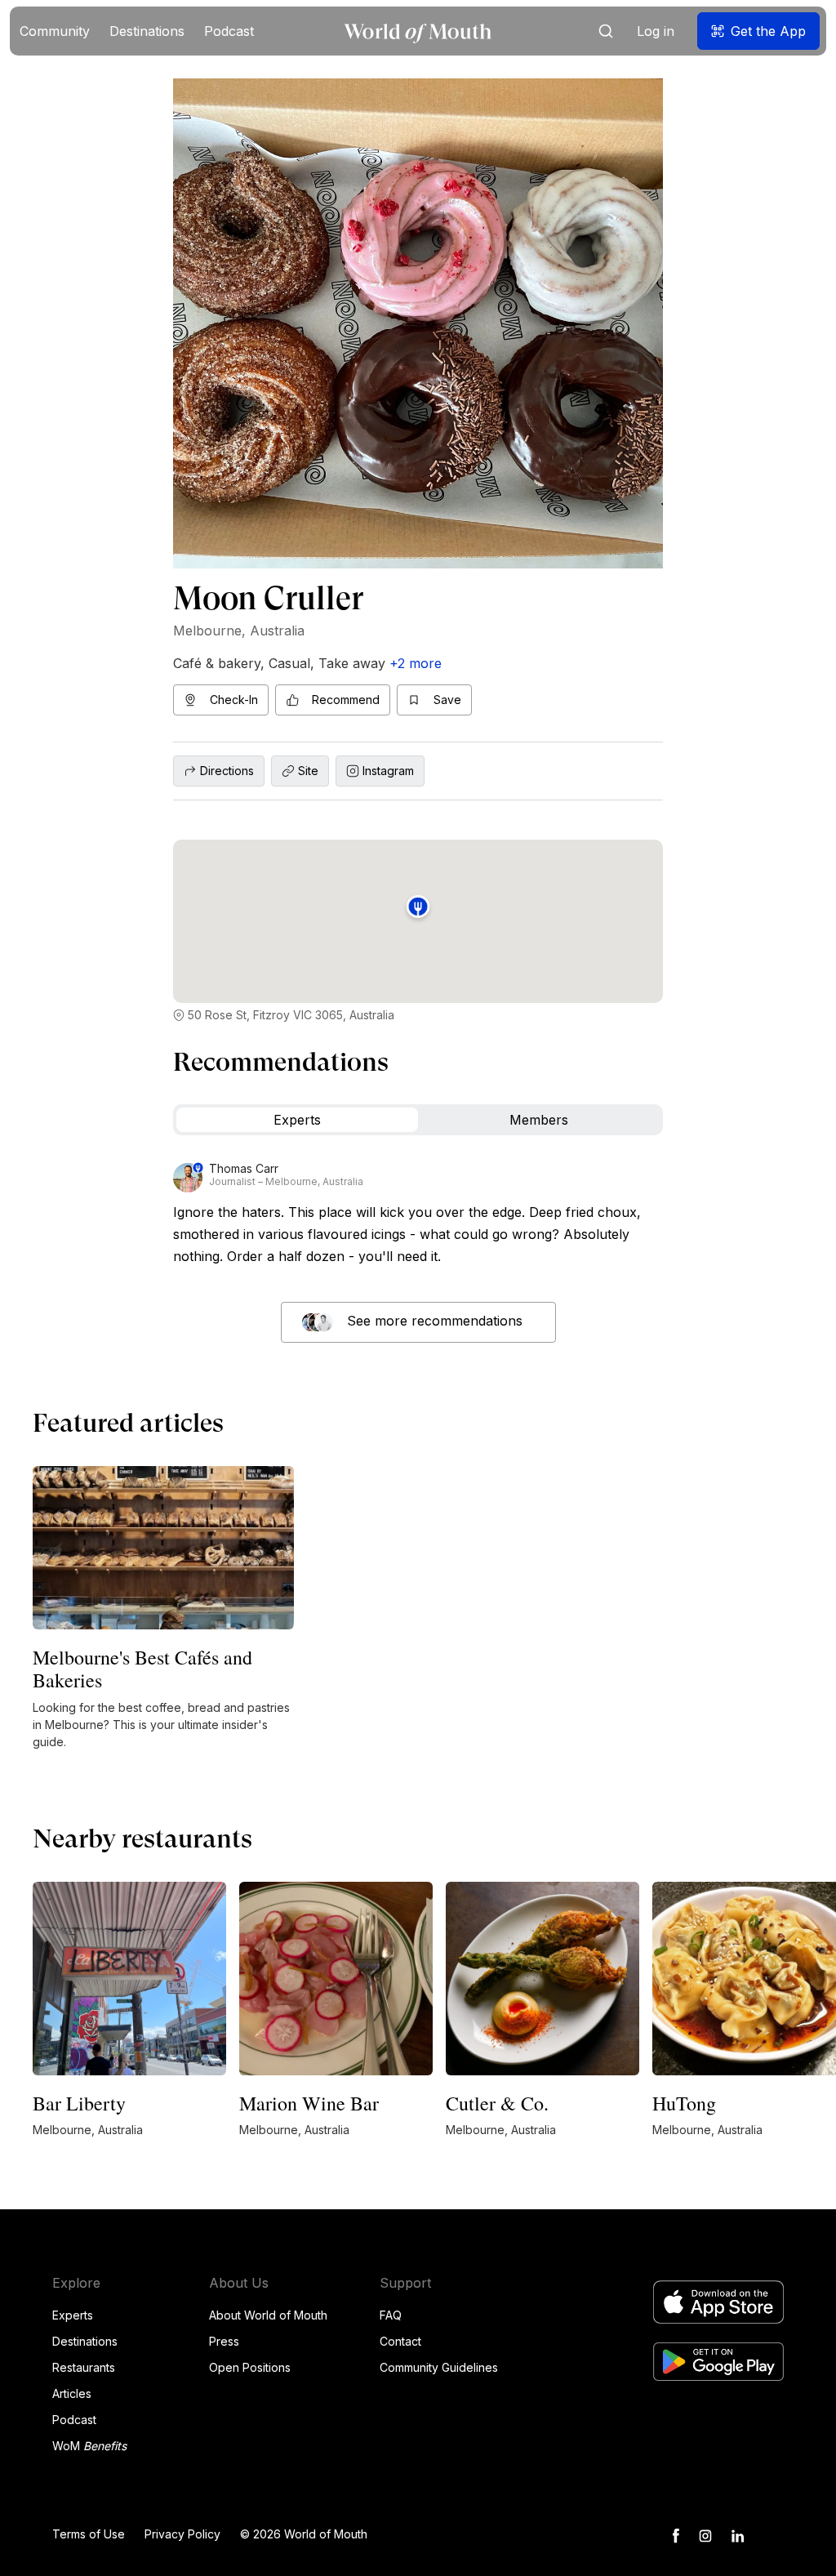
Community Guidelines (439, 2367)
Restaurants (84, 2367)
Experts (73, 2315)
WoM (89, 2446)
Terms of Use (89, 2534)
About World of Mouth (268, 2315)
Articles (72, 2393)
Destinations (85, 2341)
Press (224, 2341)
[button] (55, 31)
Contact (400, 2341)
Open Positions (250, 2367)
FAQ (391, 2315)
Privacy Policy (182, 2534)
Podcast (74, 2420)
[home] (418, 31)
